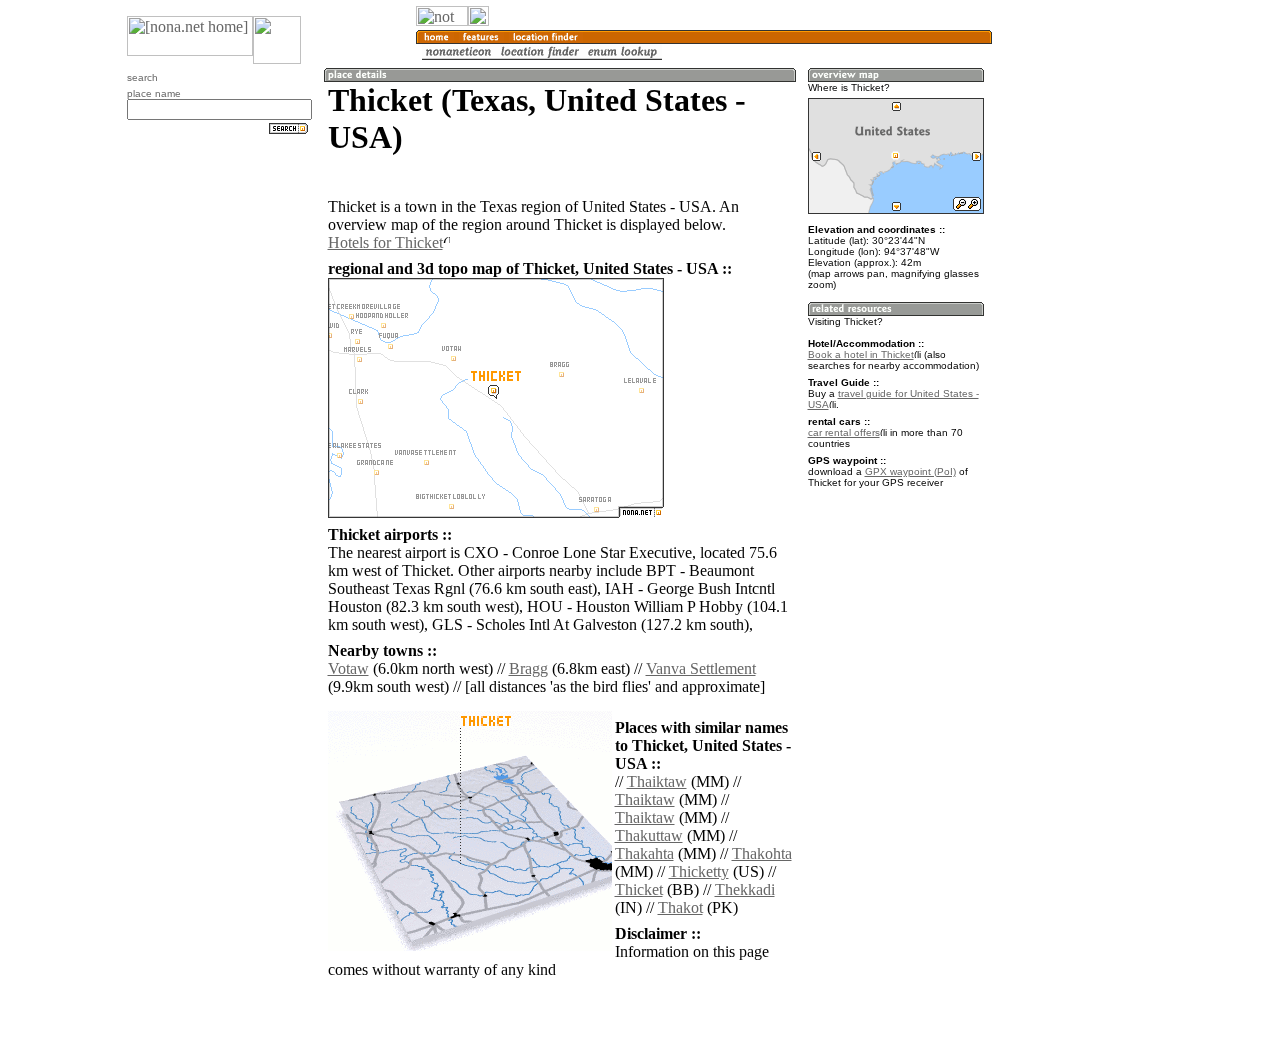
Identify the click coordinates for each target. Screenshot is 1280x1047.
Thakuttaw (649, 835)
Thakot (680, 907)
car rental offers (844, 432)
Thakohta (762, 853)
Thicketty (699, 871)
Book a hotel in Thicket (861, 354)
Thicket (639, 889)
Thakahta (644, 853)
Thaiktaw (657, 781)
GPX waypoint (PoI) (910, 471)
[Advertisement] (1088, 330)
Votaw (348, 668)
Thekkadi (745, 889)
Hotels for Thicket (385, 242)
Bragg (528, 668)
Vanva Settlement (701, 668)
